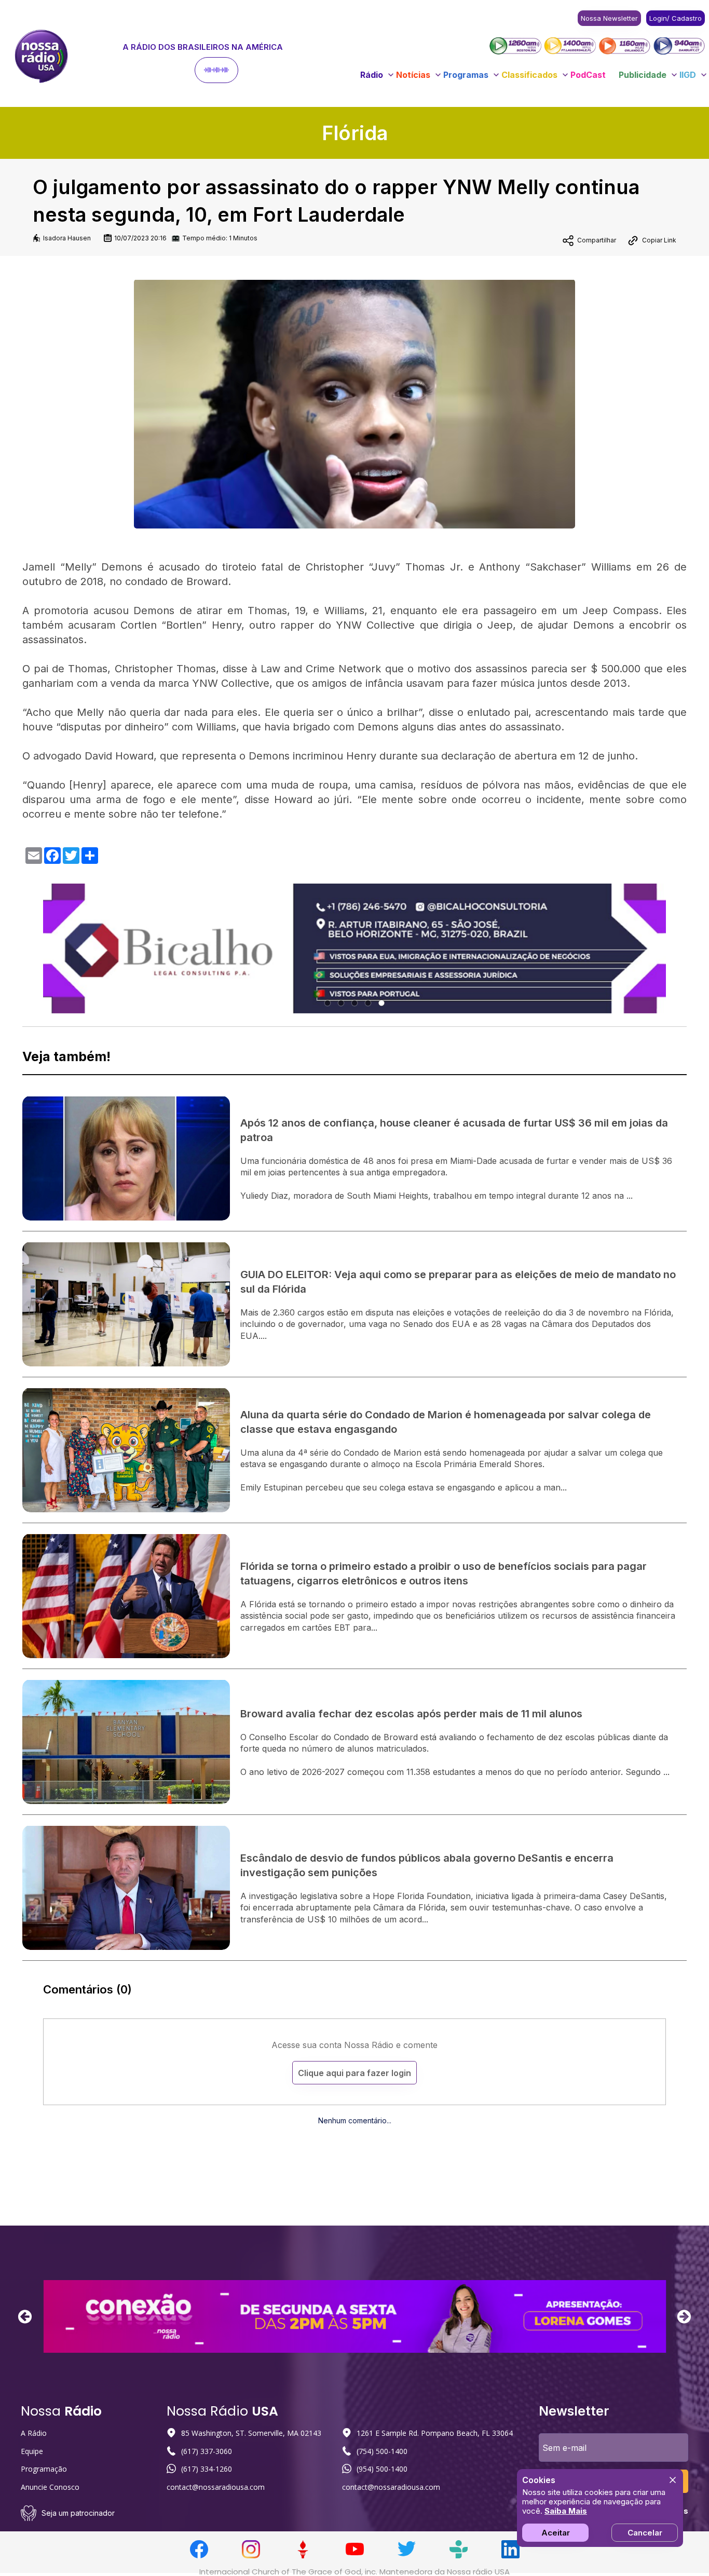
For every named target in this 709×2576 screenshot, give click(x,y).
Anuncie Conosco (50, 2487)
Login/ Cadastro (676, 18)
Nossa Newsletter (609, 18)
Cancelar (645, 2533)
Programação (44, 2469)
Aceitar (556, 2533)
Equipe (32, 2451)
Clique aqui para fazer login (354, 2073)
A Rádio (34, 2433)
